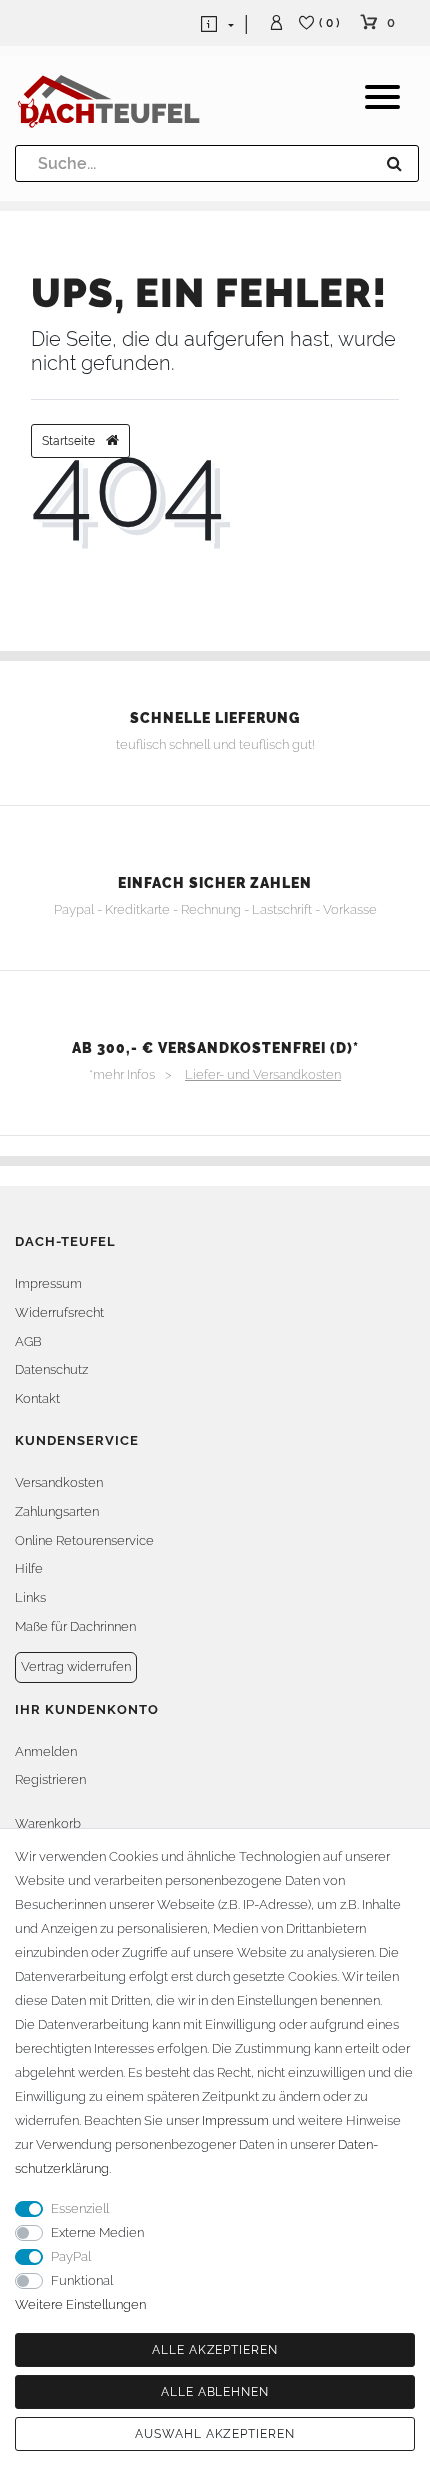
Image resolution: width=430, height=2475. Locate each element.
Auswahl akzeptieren (215, 2434)
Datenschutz (51, 1369)
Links (30, 1597)
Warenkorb (48, 1823)
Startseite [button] (70, 441)
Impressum (48, 1283)
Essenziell (80, 2208)
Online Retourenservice (84, 1540)
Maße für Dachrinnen (75, 1626)
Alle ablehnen (215, 2392)
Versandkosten (59, 1482)
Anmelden (46, 1751)
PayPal (71, 2256)
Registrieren (50, 1779)
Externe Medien (97, 2232)
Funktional (82, 2280)
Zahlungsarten (57, 1511)
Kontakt (37, 1398)
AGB (28, 1341)
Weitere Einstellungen (80, 2304)
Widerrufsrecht (59, 1312)
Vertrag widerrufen (76, 1666)
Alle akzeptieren (215, 2350)
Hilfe (29, 1568)
